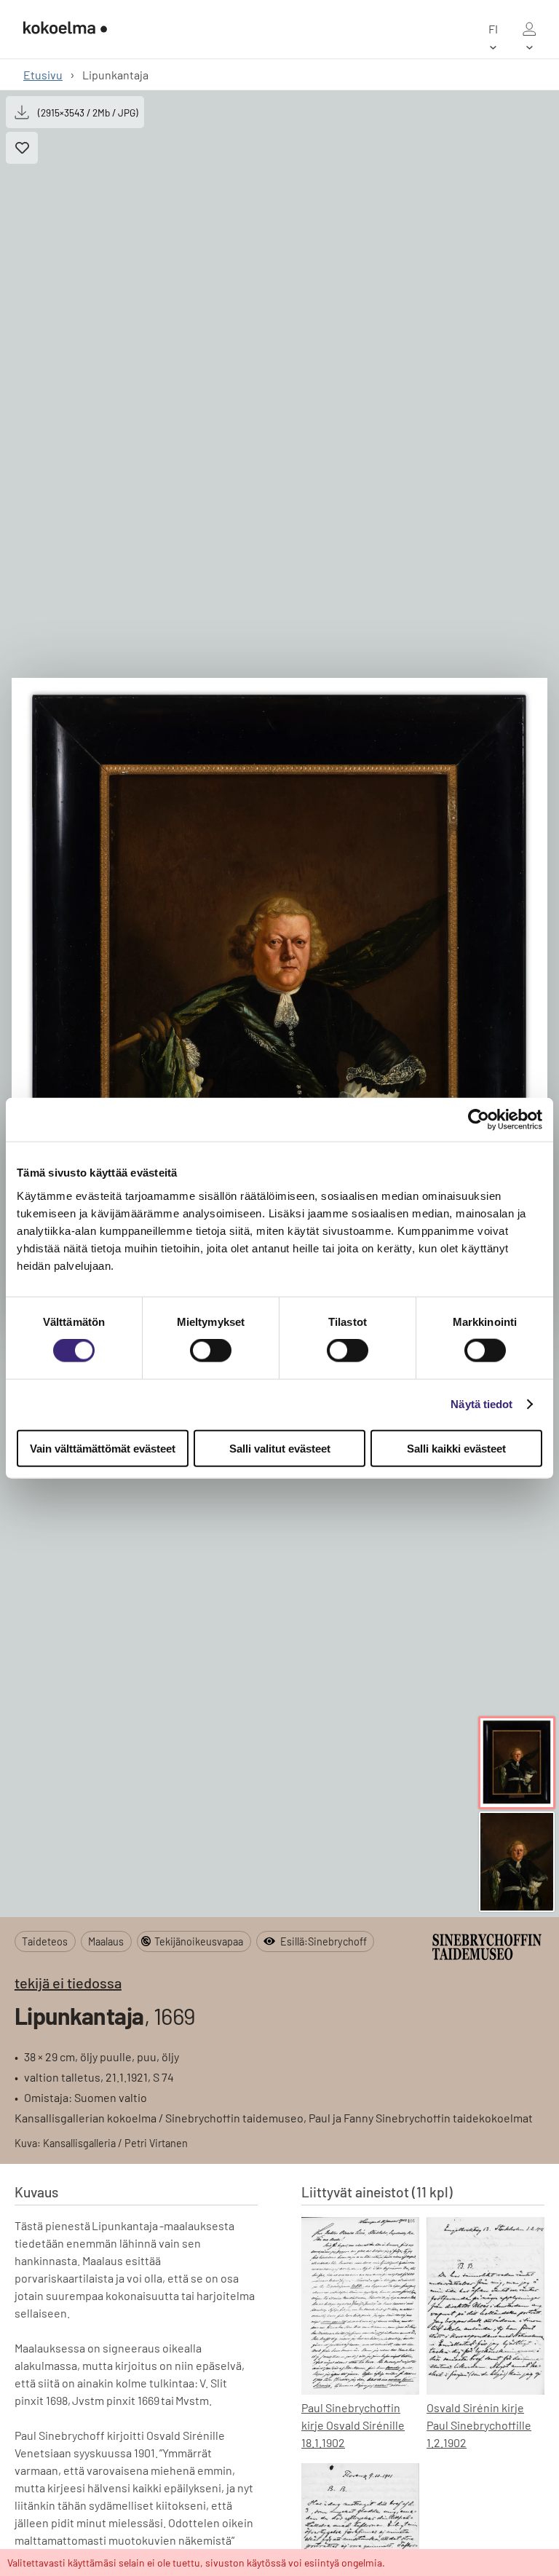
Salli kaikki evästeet (456, 1448)
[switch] (211, 1351)
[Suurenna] (279, 1004)
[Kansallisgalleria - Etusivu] (65, 29)
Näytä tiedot (481, 1404)
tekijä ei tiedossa (68, 1983)
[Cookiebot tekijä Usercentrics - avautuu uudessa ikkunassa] (479, 1120)
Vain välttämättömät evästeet (103, 1448)
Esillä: (324, 1941)
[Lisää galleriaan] (22, 148)
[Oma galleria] (529, 29)
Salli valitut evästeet (280, 1448)
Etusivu (43, 75)
